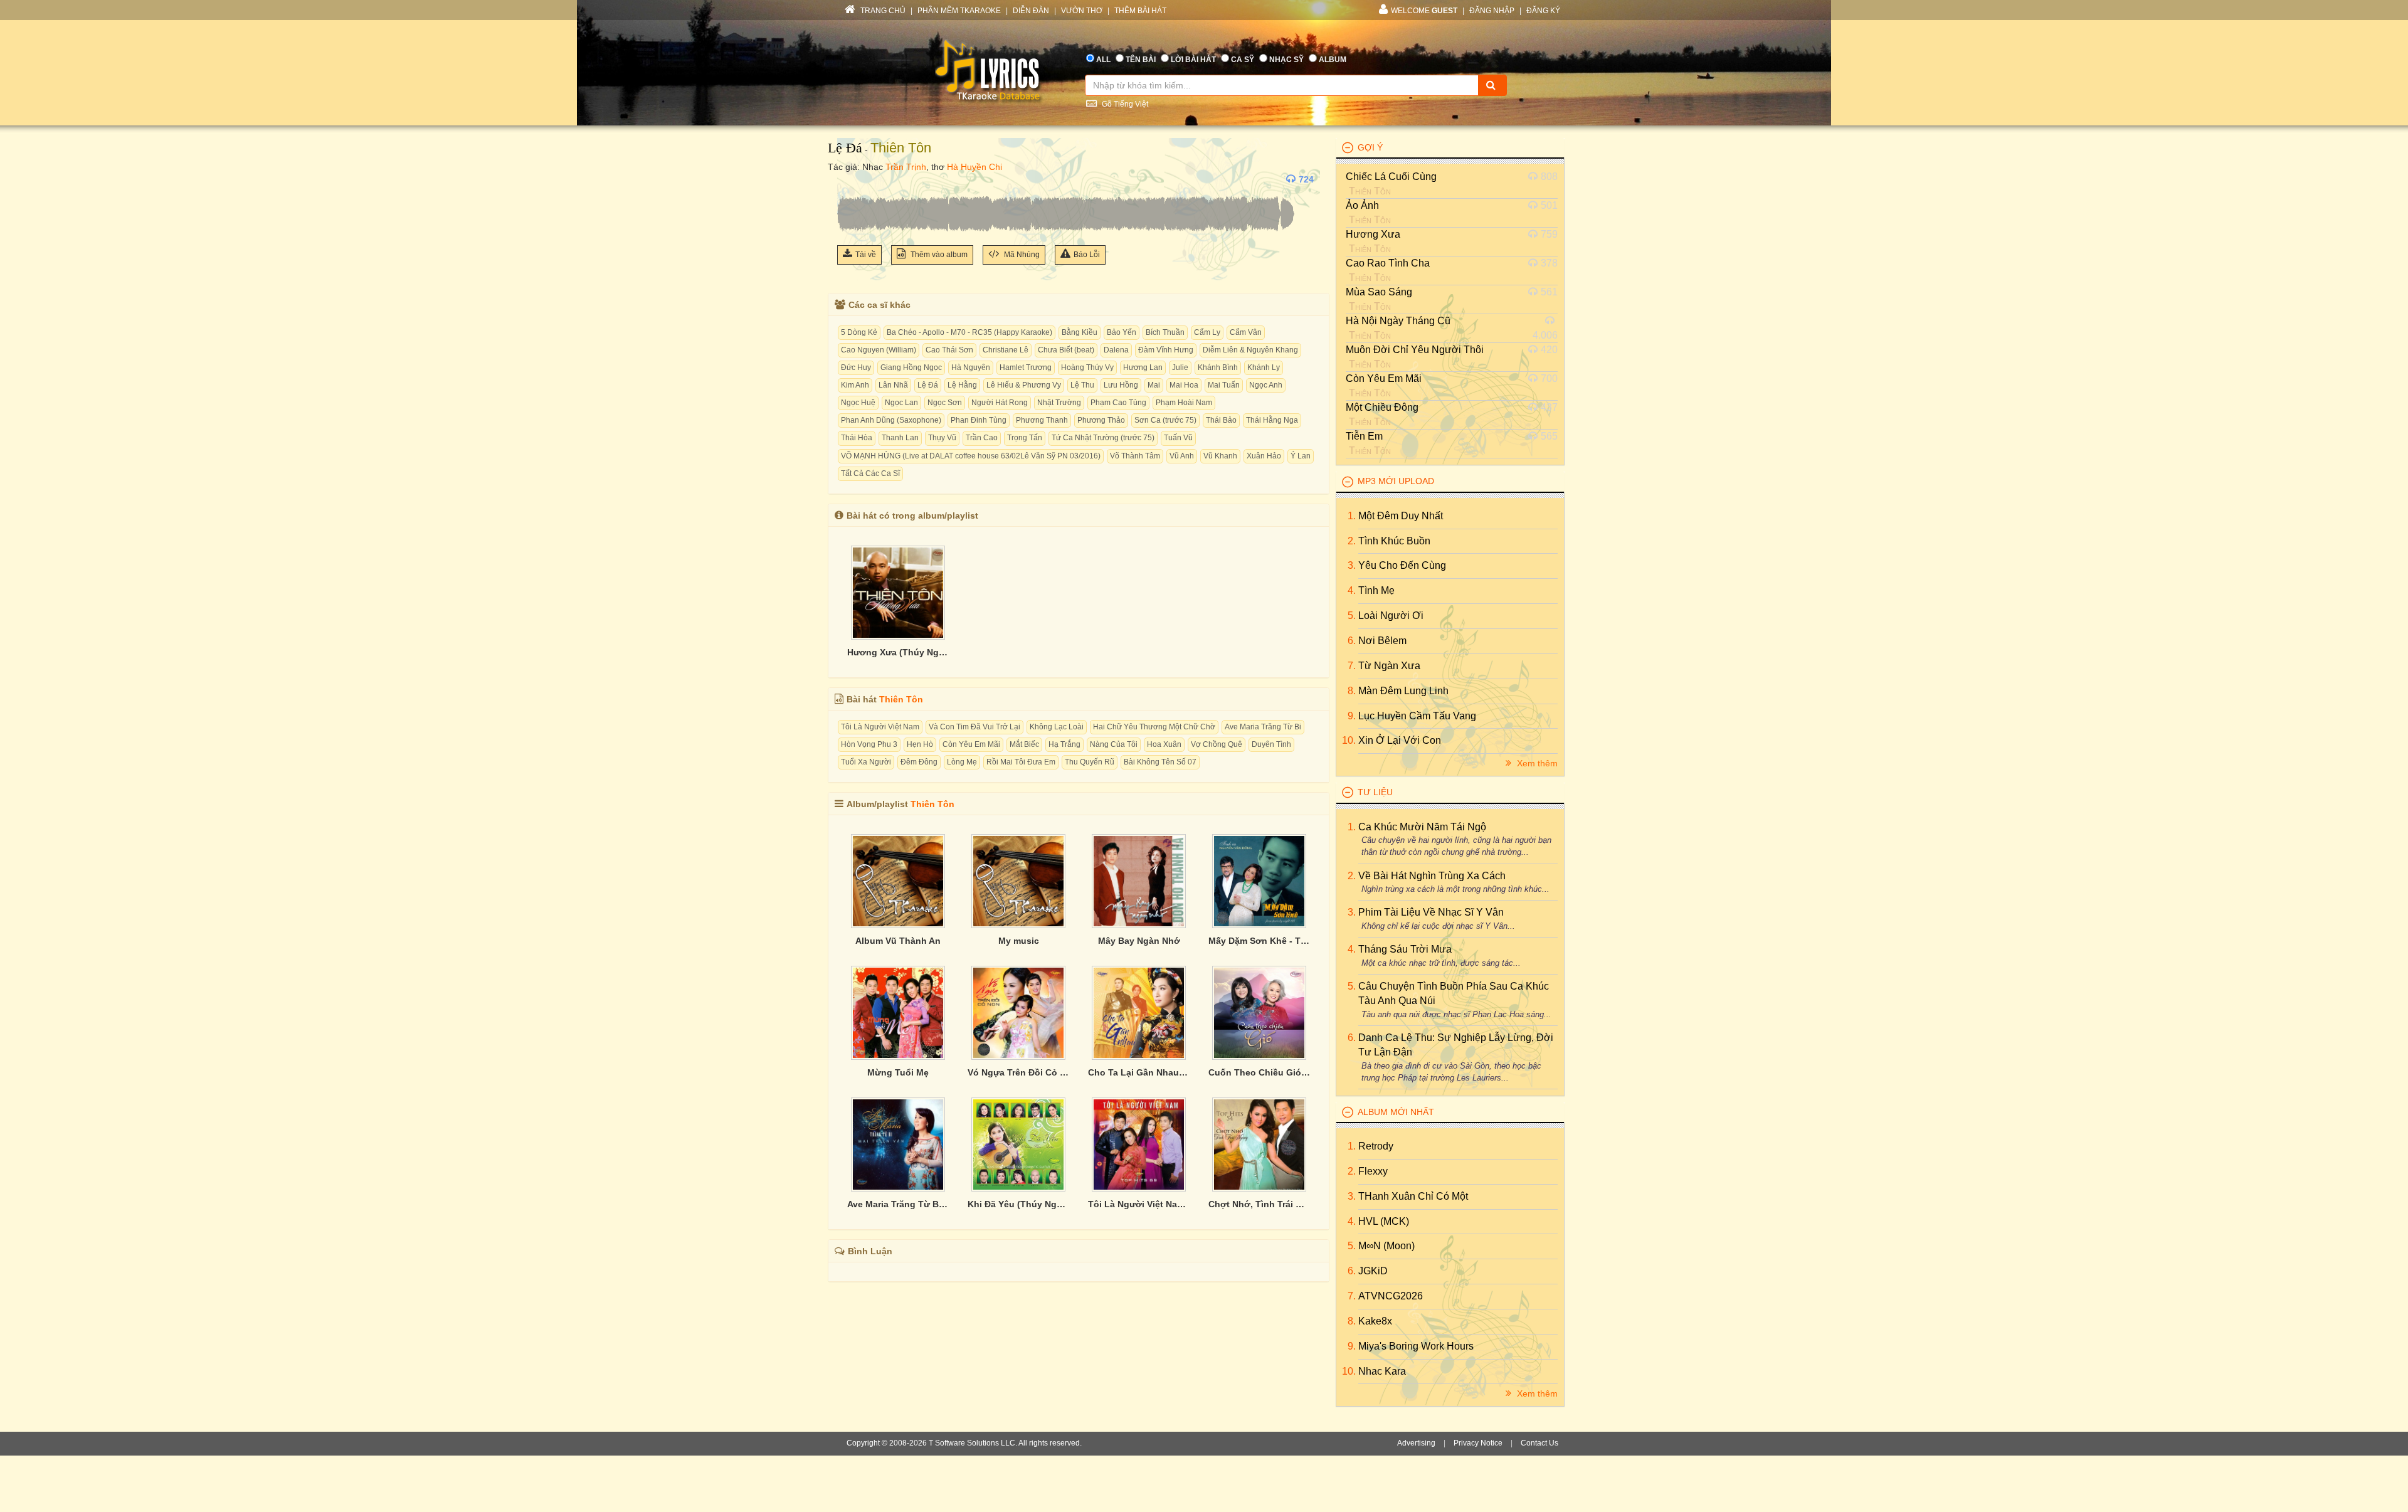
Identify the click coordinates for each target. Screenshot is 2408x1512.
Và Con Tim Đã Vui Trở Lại (974, 727)
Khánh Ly (1264, 367)
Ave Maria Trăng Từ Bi (1263, 727)
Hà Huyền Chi (974, 167)
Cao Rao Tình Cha (1388, 263)
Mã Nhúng (1021, 255)
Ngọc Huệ (858, 403)
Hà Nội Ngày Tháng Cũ (1398, 321)
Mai (1154, 385)
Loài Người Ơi (1391, 616)
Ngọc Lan (901, 403)
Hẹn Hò (920, 744)
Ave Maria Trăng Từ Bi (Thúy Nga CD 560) (898, 1204)
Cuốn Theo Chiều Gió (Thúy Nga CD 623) (1259, 1072)
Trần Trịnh (906, 167)
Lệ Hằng (962, 385)
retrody (1376, 1146)
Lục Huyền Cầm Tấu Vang (1417, 716)
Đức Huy (856, 367)
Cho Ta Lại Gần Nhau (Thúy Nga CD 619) (1139, 1072)
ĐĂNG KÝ (1543, 11)
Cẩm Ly (1207, 332)
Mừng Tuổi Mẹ (898, 1072)
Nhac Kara (1382, 1371)
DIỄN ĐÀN (1031, 11)
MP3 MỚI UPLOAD (1396, 481)
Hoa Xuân (1164, 744)
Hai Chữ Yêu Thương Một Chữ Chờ (1154, 727)
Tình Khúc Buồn (1394, 541)
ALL (1103, 60)
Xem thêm (1536, 763)
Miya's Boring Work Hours (1416, 1346)
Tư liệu (1375, 792)
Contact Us (1539, 1443)
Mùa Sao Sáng (1379, 292)
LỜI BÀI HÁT (1193, 60)
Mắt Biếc (1024, 744)
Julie (1180, 367)
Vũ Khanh (1220, 456)
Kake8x (1375, 1321)
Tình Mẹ (1376, 590)
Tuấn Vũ (1178, 438)
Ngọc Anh (1266, 385)
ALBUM (1333, 60)
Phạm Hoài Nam (1184, 403)
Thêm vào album (938, 255)
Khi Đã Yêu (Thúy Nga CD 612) (1018, 1204)
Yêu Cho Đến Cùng (1402, 565)
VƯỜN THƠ (1082, 11)
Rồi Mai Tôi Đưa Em (1021, 762)
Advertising (1416, 1443)
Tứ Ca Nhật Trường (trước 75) (1103, 438)
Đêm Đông (919, 762)
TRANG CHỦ (882, 11)
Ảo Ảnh (1362, 205)
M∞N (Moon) (1386, 1246)
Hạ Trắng (1064, 744)
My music (1019, 941)
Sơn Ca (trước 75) (1165, 420)
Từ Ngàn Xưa (1389, 666)
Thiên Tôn (901, 148)
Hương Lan (1143, 367)
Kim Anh (855, 385)
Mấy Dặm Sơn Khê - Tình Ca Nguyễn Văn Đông (1259, 941)
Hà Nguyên (971, 367)
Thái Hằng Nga (1272, 420)
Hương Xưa (1373, 234)
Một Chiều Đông (1382, 407)
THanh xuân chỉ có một (1413, 1196)
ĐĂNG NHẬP (1492, 11)
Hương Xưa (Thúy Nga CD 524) (898, 652)
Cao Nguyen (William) (879, 350)
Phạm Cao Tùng (1118, 403)
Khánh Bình (1218, 367)
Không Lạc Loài (1057, 727)
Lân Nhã (893, 385)
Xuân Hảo (1264, 456)
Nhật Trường (1059, 403)
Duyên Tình (1271, 744)
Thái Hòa (857, 438)
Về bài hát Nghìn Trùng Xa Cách (1432, 876)
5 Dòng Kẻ (859, 332)
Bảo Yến (1122, 332)
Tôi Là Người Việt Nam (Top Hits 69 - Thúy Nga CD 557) (1139, 1204)
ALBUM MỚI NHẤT (1396, 1112)
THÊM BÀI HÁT (1140, 11)
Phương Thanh (1042, 420)
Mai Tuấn (1224, 385)
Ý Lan (1301, 456)
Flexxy (1373, 1171)
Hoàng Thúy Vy (1087, 367)
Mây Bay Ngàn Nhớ (1139, 941)
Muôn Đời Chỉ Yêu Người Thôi (1415, 350)
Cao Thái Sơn (949, 350)
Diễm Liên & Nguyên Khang (1250, 350)
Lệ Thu (1082, 385)
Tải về (866, 255)
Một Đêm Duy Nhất (1401, 516)
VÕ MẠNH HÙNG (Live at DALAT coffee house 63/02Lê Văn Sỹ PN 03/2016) (971, 456)
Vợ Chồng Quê (1217, 744)
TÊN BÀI (1141, 60)
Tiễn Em (1364, 436)
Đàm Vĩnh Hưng (1166, 350)
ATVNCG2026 (1391, 1296)
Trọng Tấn (1025, 438)
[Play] (850, 179)
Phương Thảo (1101, 420)
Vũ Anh (1182, 456)
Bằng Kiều (1080, 332)
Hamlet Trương (1026, 367)
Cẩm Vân (1246, 332)
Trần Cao (982, 438)
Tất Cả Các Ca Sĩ (870, 473)
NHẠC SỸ (1286, 60)
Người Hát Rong (1000, 403)
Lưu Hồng (1121, 385)
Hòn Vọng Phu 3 (869, 744)
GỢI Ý (1370, 147)
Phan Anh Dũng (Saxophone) (891, 420)
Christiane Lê (1006, 350)
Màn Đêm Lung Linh (1403, 691)
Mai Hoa (1184, 385)
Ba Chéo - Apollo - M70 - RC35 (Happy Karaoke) (969, 332)
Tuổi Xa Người (866, 762)
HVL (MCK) (1384, 1221)
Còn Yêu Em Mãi (971, 744)
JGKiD (1373, 1271)
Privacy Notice (1478, 1443)
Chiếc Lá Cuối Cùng (1391, 177)
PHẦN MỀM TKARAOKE (959, 11)
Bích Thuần (1165, 332)
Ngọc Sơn (945, 403)
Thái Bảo (1221, 420)
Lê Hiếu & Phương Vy (1024, 385)
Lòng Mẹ (962, 762)
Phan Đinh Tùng (979, 420)
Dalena (1116, 350)
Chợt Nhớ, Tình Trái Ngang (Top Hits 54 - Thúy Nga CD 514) (1259, 1204)
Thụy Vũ (942, 438)
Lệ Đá (845, 148)
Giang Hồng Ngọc (911, 367)
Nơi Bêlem (1382, 641)
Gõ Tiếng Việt (1124, 104)
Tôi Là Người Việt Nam (880, 727)
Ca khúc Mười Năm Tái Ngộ (1422, 827)
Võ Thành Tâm (1135, 456)
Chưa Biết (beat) (1066, 350)
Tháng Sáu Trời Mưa (1405, 949)
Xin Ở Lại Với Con (1400, 740)
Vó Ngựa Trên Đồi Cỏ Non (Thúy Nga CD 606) (1018, 1072)
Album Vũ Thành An (898, 941)
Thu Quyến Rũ (1090, 762)
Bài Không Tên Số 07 (1160, 762)
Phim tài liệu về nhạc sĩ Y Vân (1431, 912)
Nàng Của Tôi (1114, 744)
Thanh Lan (900, 438)
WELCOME (1424, 11)
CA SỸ (1243, 60)
